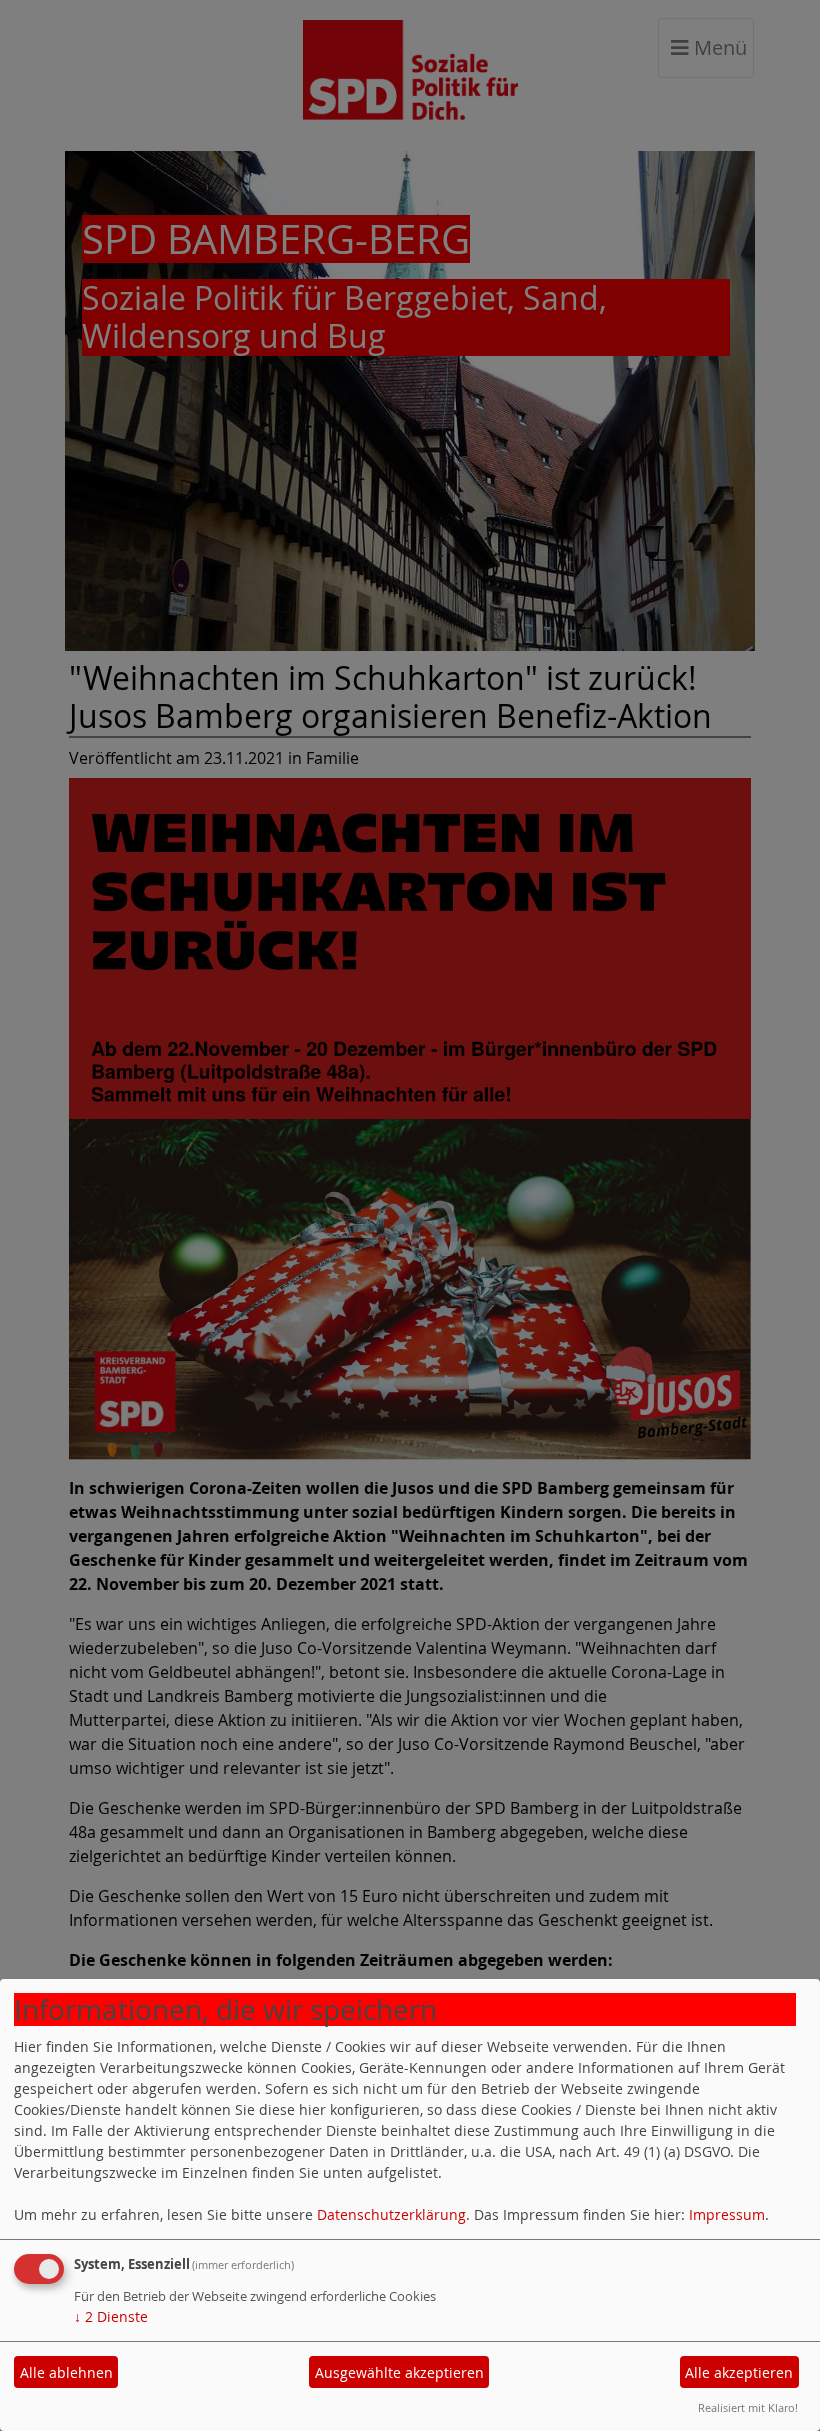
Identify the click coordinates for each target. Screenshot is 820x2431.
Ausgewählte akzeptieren (399, 2372)
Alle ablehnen (66, 2372)
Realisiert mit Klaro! (748, 2407)
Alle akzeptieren (739, 2372)
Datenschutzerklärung (391, 2214)
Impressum (727, 2214)
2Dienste (111, 2316)
